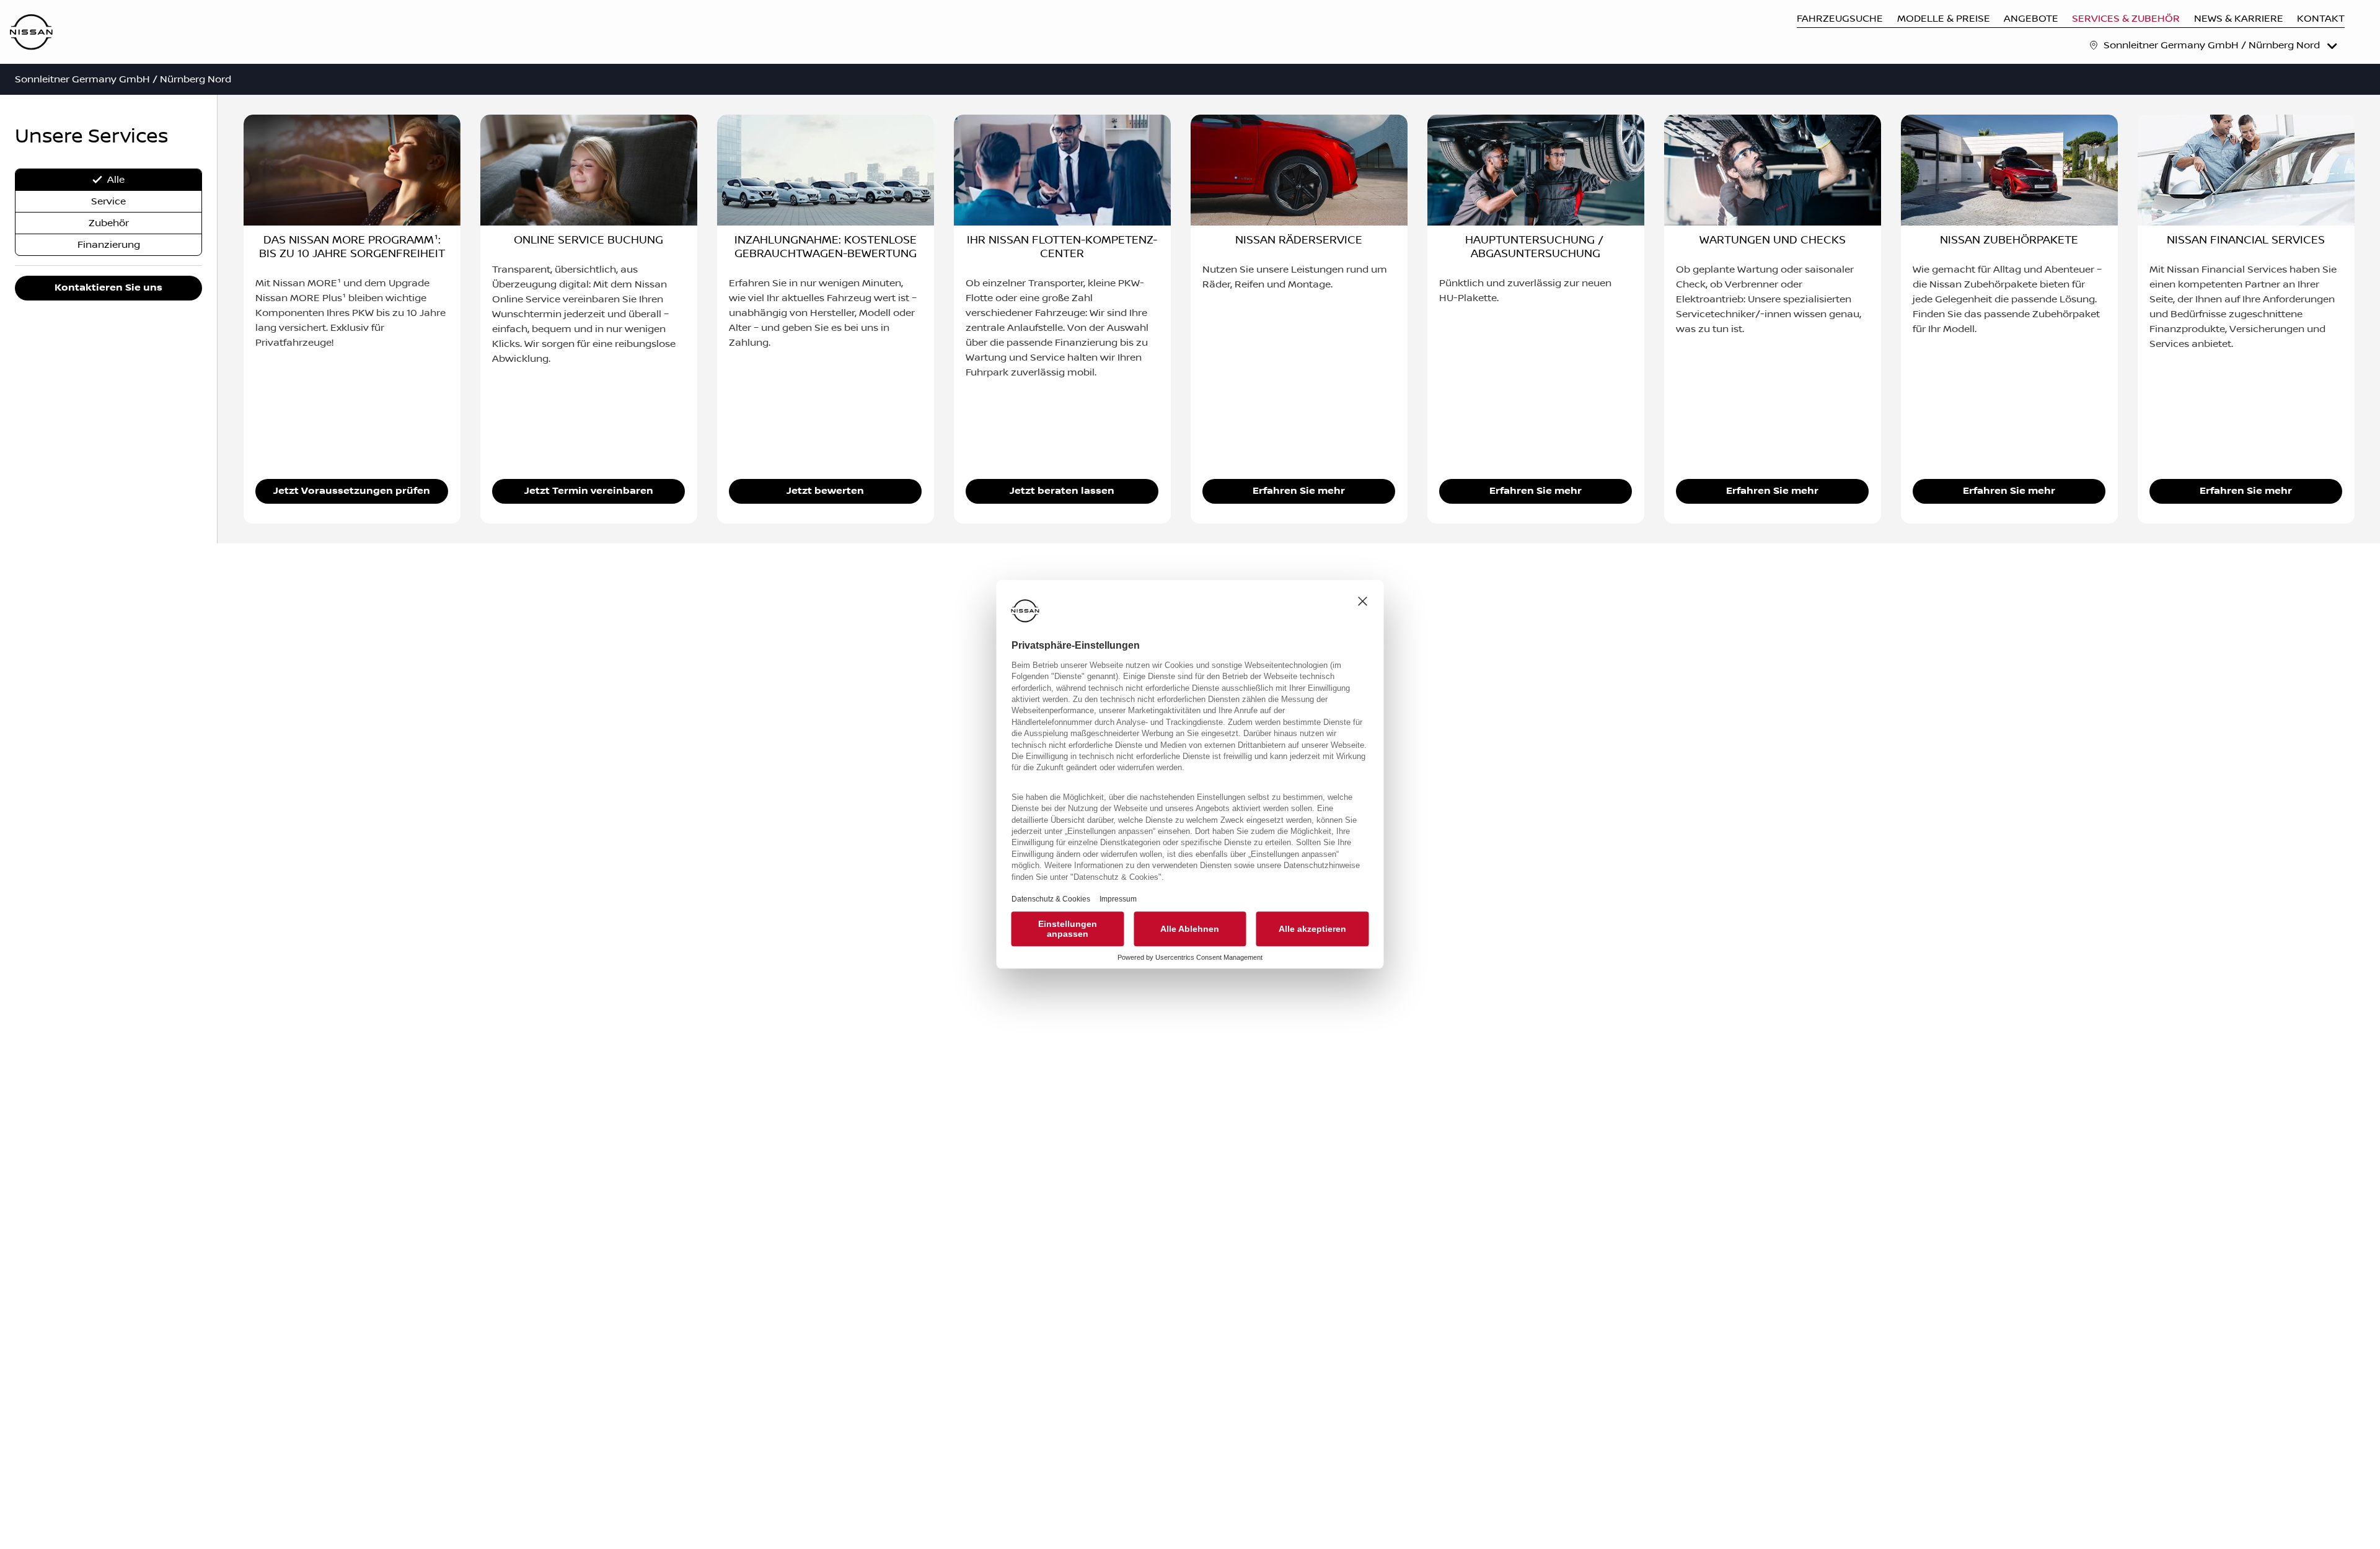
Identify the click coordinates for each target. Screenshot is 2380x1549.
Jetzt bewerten (825, 491)
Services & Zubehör (2126, 19)
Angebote (2031, 19)
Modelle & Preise (1944, 19)
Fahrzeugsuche (1840, 19)
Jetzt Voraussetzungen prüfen (352, 491)
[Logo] (31, 33)
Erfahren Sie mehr (1299, 491)
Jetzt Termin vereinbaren (589, 491)
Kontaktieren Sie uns (108, 288)
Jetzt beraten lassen (1062, 491)
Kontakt (2321, 19)
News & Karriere (2239, 19)
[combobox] (2222, 45)
